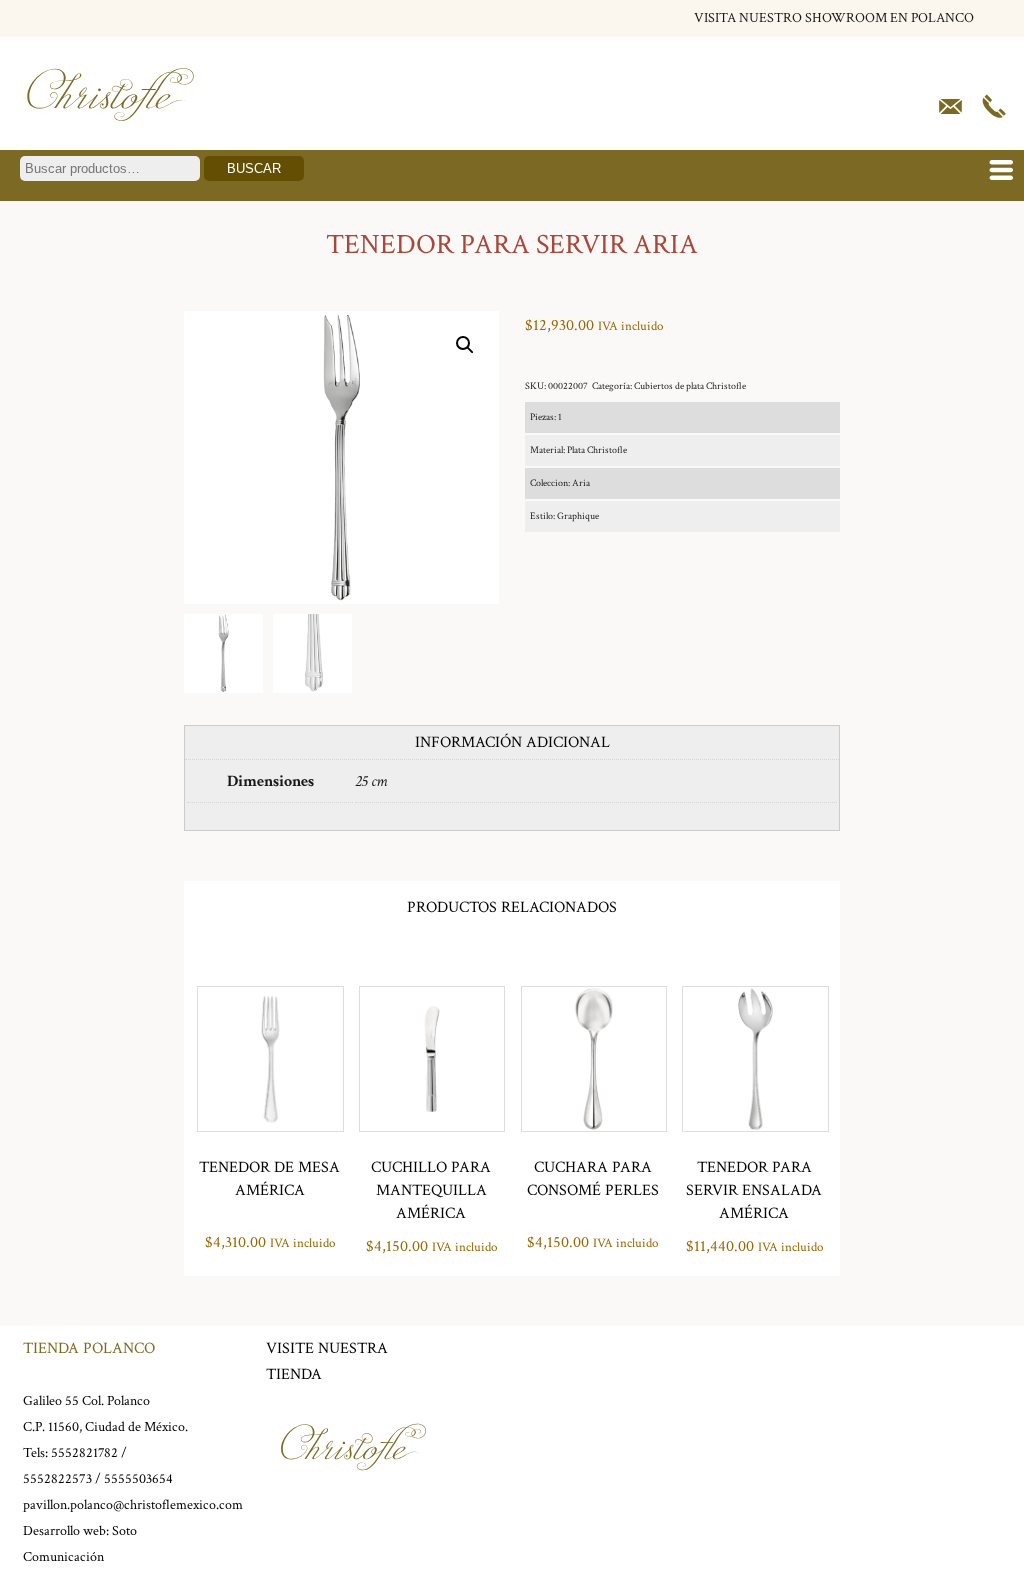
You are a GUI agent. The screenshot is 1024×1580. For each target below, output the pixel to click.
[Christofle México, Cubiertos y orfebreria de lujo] (110, 127)
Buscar (254, 168)
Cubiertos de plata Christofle (690, 386)
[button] (465, 345)
